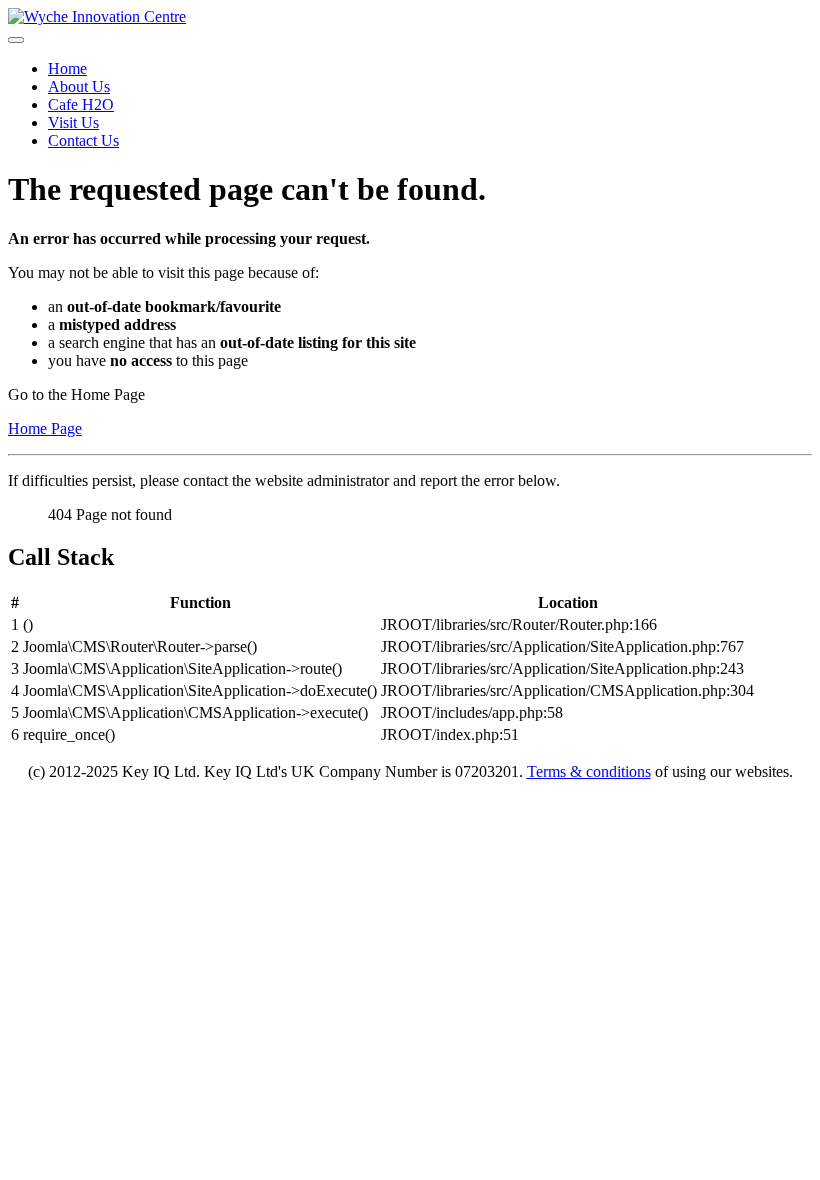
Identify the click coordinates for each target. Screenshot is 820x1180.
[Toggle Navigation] (16, 40)
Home (67, 68)
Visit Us (73, 122)
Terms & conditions (589, 771)
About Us (79, 86)
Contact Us (83, 140)
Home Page (45, 428)
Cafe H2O (81, 104)
